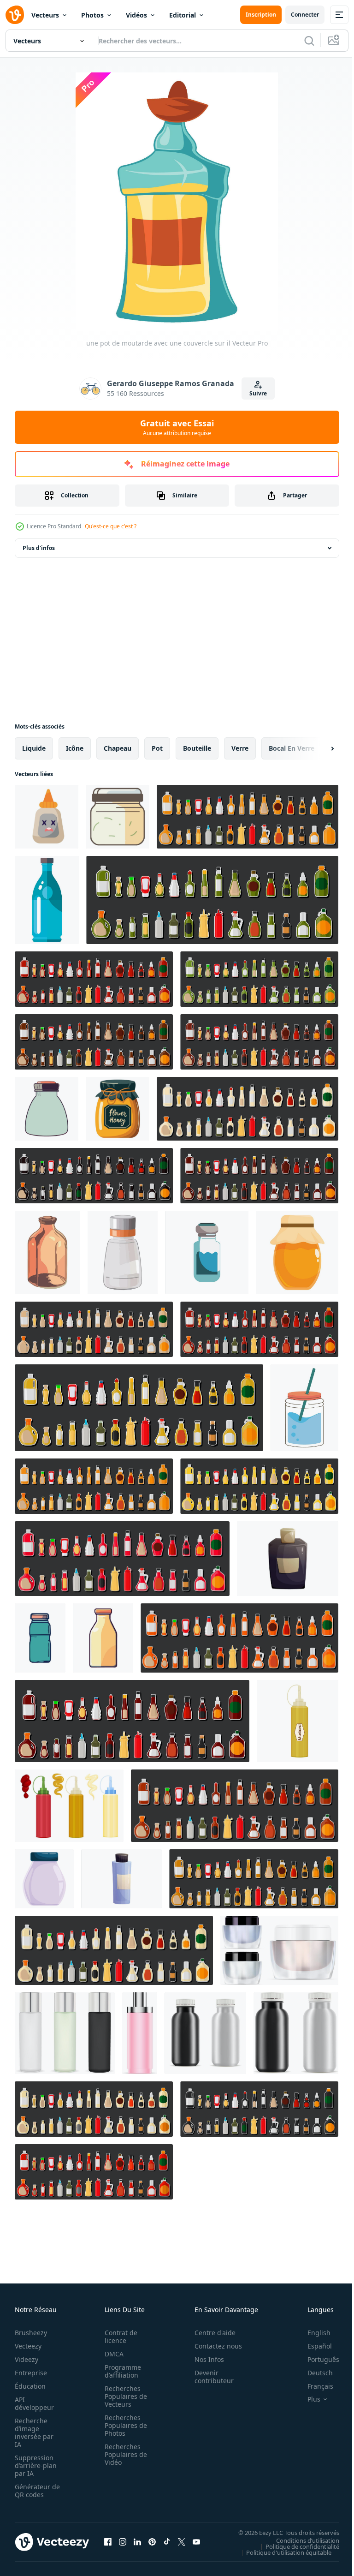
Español (313, 2346)
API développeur (34, 2403)
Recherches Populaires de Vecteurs (123, 2396)
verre (240, 748)
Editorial (183, 15)
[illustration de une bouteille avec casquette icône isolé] (47, 1109)
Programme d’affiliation (120, 2371)
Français (313, 2386)
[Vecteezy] (15, 15)
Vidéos (136, 15)
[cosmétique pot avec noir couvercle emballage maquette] (44, 1879)
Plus (307, 2399)
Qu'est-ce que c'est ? (111, 526)
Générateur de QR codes (34, 2491)
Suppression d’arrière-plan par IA (36, 2465)
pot (157, 748)
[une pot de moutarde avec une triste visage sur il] (47, 817)
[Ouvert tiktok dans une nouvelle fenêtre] (167, 2542)
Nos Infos (204, 2359)
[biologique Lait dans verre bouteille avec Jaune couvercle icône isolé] (103, 1638)
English (312, 2333)
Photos (92, 15)
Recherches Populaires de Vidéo (123, 2454)
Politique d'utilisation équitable (282, 2552)
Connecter (305, 15)
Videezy (27, 2359)
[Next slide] (318, 748)
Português (316, 2359)
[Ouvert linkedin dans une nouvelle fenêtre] (137, 2542)
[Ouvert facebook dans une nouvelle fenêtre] (108, 2542)
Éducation (30, 2386)
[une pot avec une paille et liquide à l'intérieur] (304, 1408)
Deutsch (313, 2373)
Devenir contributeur (209, 2377)
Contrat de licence (118, 2337)
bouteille (197, 748)
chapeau (118, 748)
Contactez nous (213, 2346)
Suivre (258, 393)
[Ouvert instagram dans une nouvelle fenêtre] (123, 2542)
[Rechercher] (309, 41)
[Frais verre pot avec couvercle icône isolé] (40, 1638)
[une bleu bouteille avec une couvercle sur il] (47, 900)
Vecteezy (28, 2346)
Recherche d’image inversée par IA (34, 2433)
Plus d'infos (39, 548)
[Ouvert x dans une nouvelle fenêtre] (182, 2542)
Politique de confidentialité (295, 2546)
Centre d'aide (210, 2333)
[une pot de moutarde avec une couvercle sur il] (118, 817)
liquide (34, 748)
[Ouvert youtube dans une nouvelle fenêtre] (196, 2542)
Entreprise (31, 2373)
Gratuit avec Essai (177, 427)
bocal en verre (292, 748)
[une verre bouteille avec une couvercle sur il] (47, 1252)
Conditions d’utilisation (301, 2540)
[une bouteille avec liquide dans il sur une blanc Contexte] (207, 1252)
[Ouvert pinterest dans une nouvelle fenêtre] (152, 2542)
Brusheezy (31, 2333)
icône (75, 748)
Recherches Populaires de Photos (123, 2425)
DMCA (111, 2354)
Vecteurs (45, 15)
